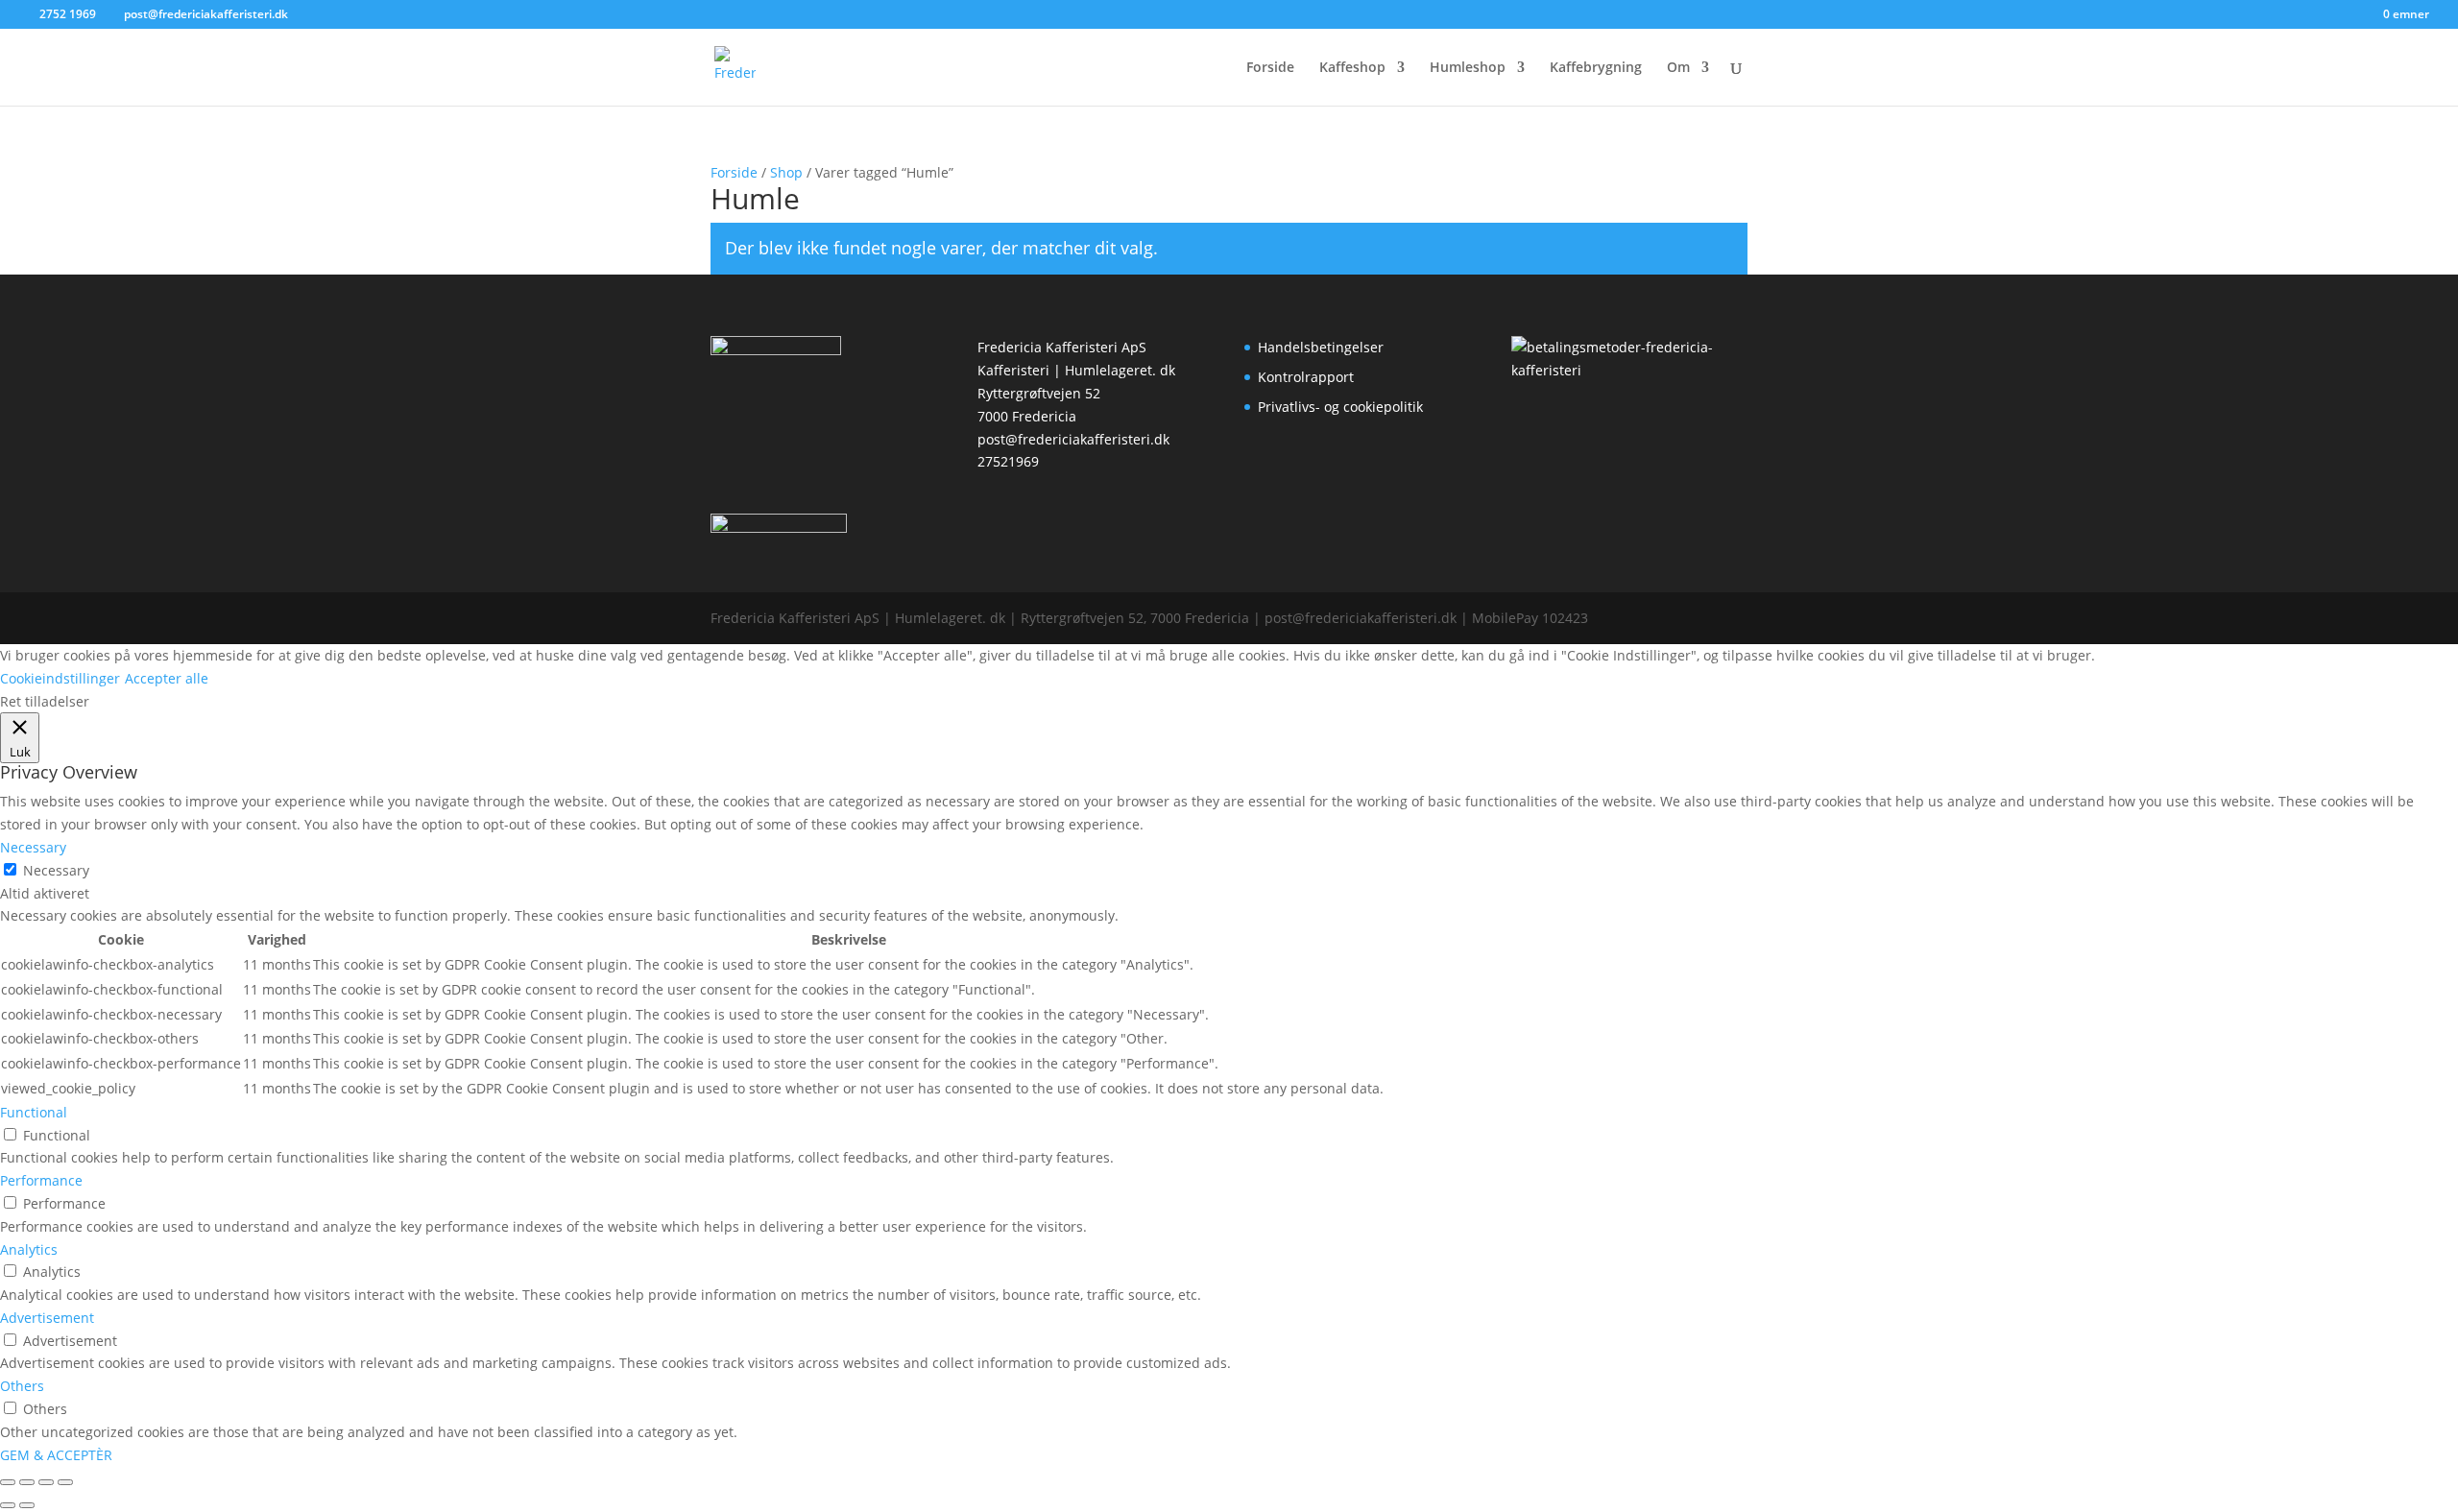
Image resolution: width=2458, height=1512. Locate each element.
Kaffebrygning (1596, 68)
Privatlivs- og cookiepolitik (1340, 407)
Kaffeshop (1352, 68)
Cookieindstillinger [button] (60, 678)
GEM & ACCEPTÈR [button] (56, 1455)
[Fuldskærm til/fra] (27, 1482)
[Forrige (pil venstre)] (8, 1505)
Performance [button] (41, 1180)
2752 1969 (68, 14)
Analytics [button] (29, 1249)
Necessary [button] (33, 847)
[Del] (46, 1482)
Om (1678, 68)
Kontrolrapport (1306, 377)
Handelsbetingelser (1321, 347)
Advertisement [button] (47, 1318)
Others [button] (22, 1386)
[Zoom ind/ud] (8, 1482)
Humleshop (1468, 68)
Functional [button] (34, 1112)
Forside (1270, 68)
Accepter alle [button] (167, 678)
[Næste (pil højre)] (27, 1505)
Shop (786, 172)
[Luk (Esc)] (65, 1482)
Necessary (56, 870)
